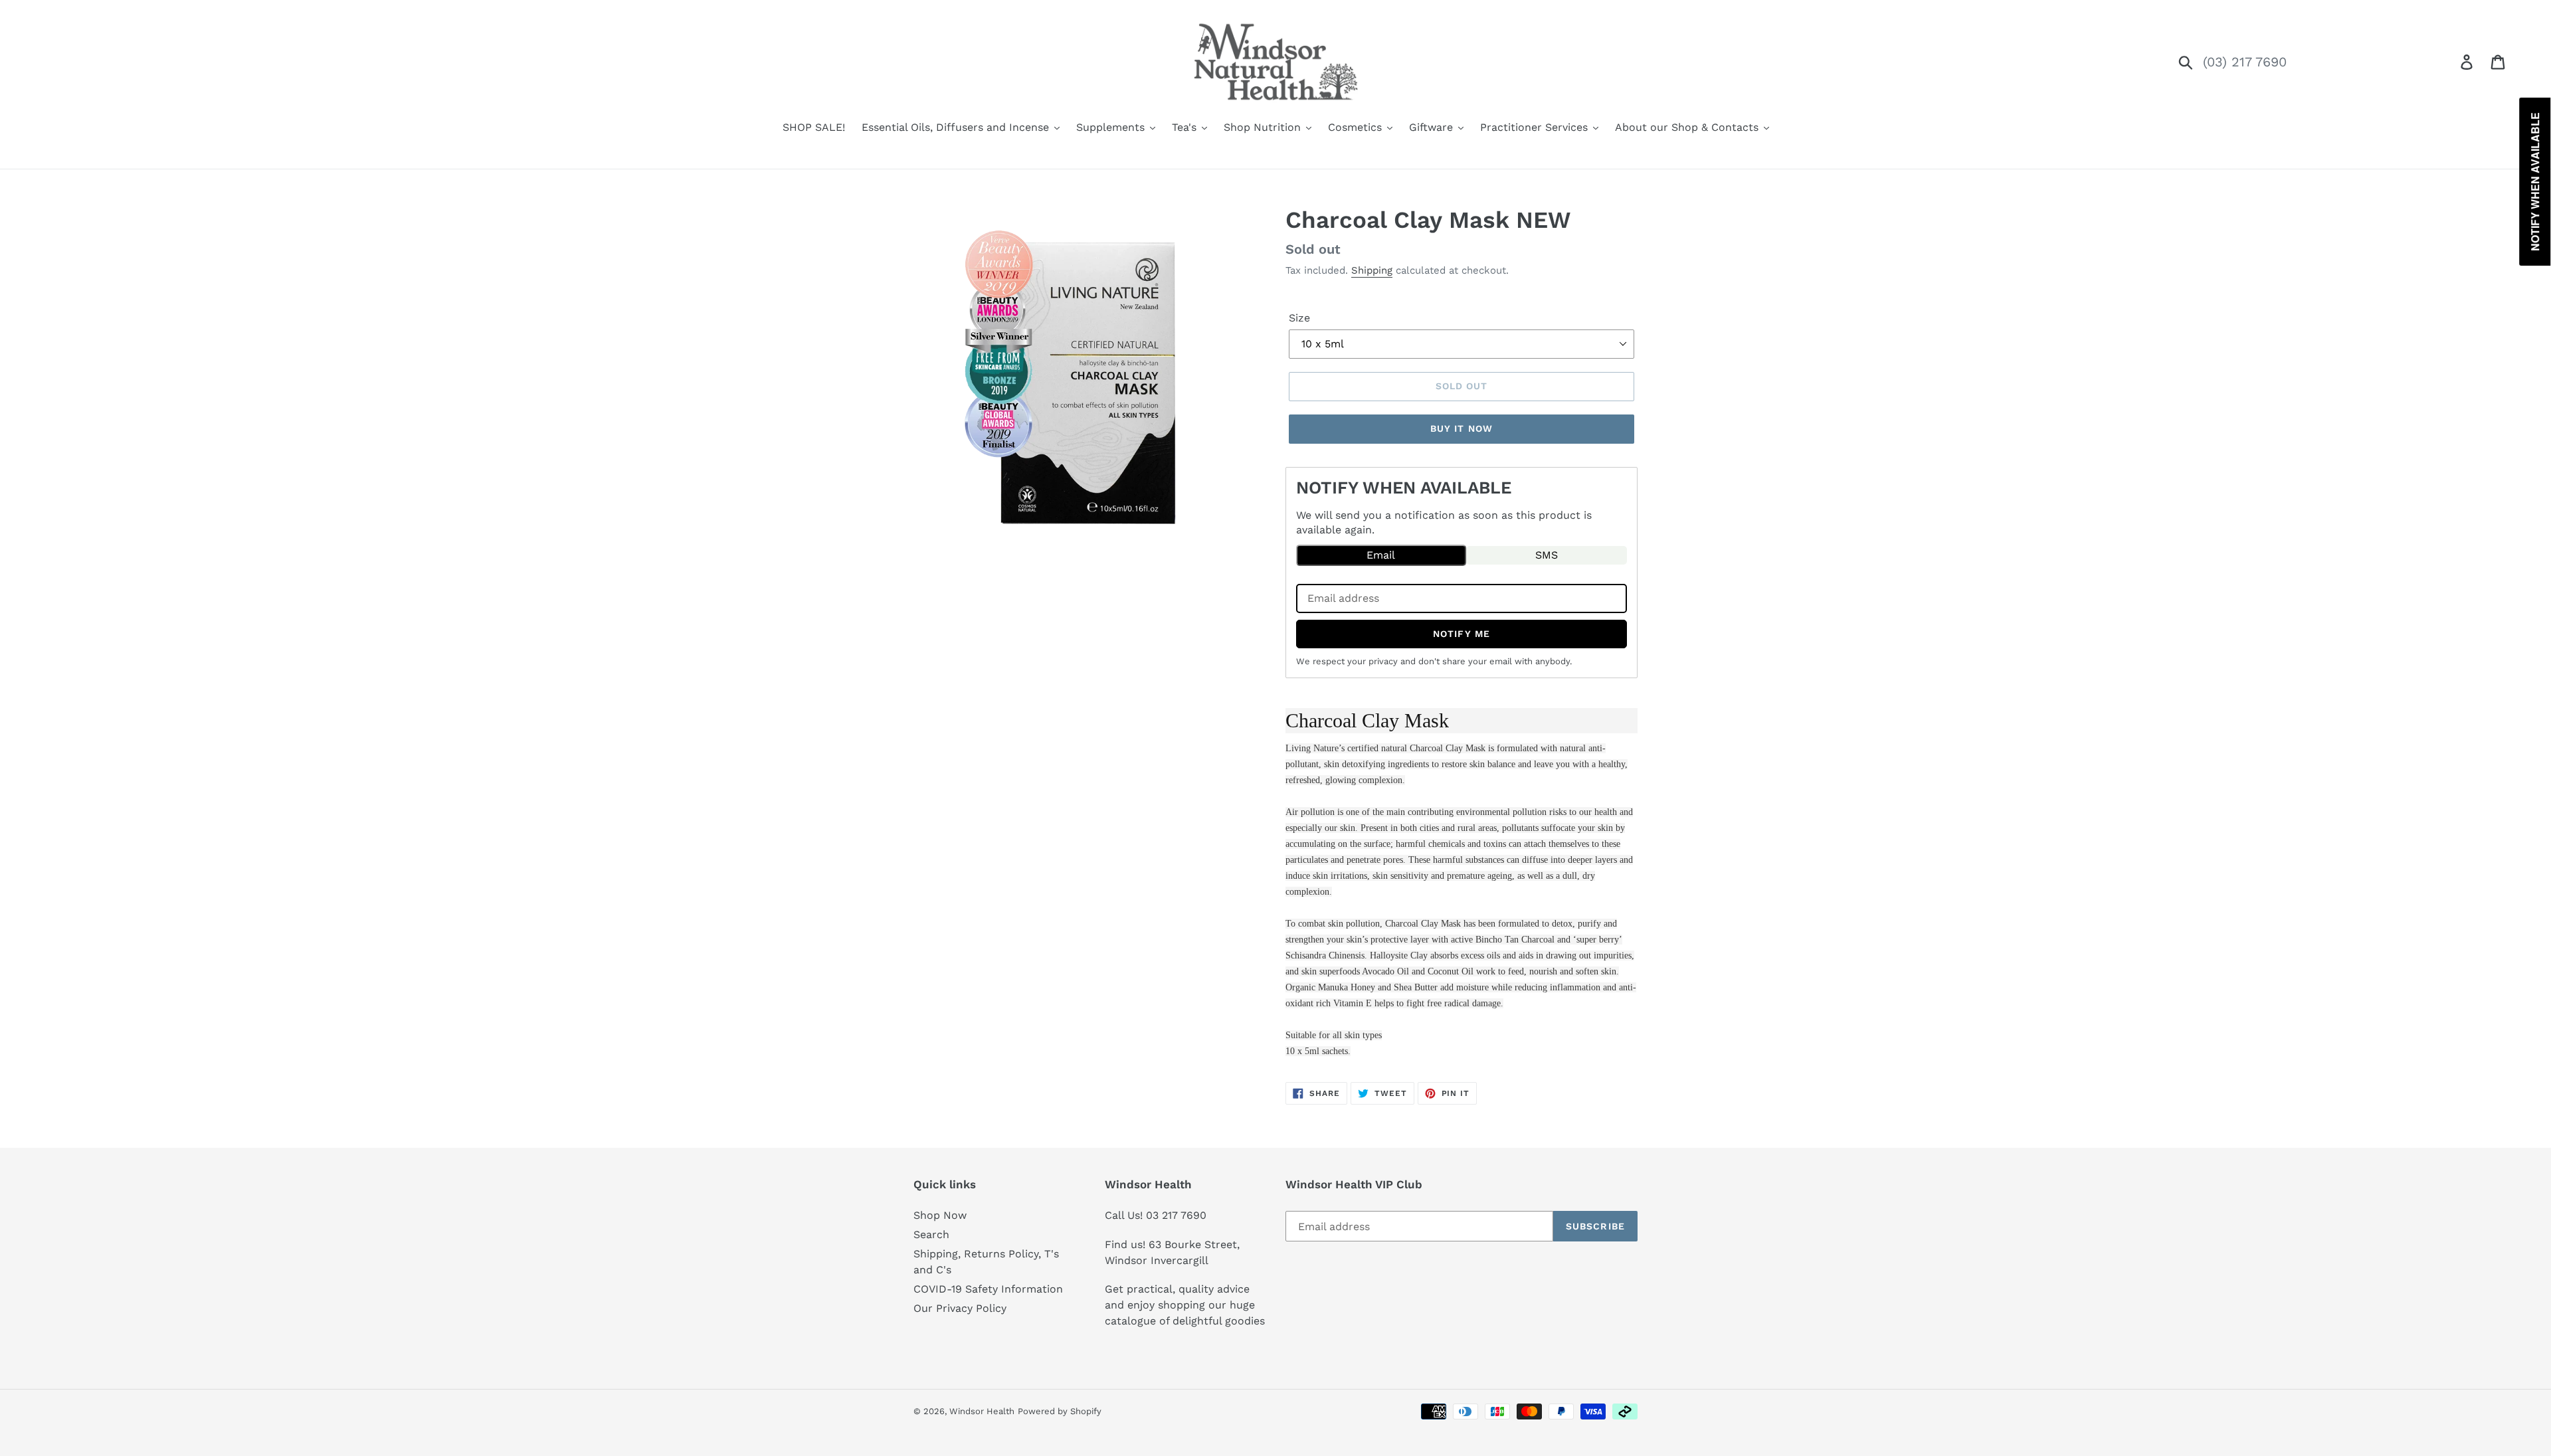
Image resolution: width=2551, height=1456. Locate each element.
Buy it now (1462, 428)
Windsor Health (982, 1411)
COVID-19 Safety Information (988, 1289)
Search (931, 1234)
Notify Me (1462, 634)
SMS (1547, 555)
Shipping (1372, 270)
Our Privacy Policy (960, 1308)
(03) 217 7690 (2245, 62)
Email (1381, 555)
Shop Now (940, 1215)
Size (1299, 318)
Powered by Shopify (1060, 1411)
